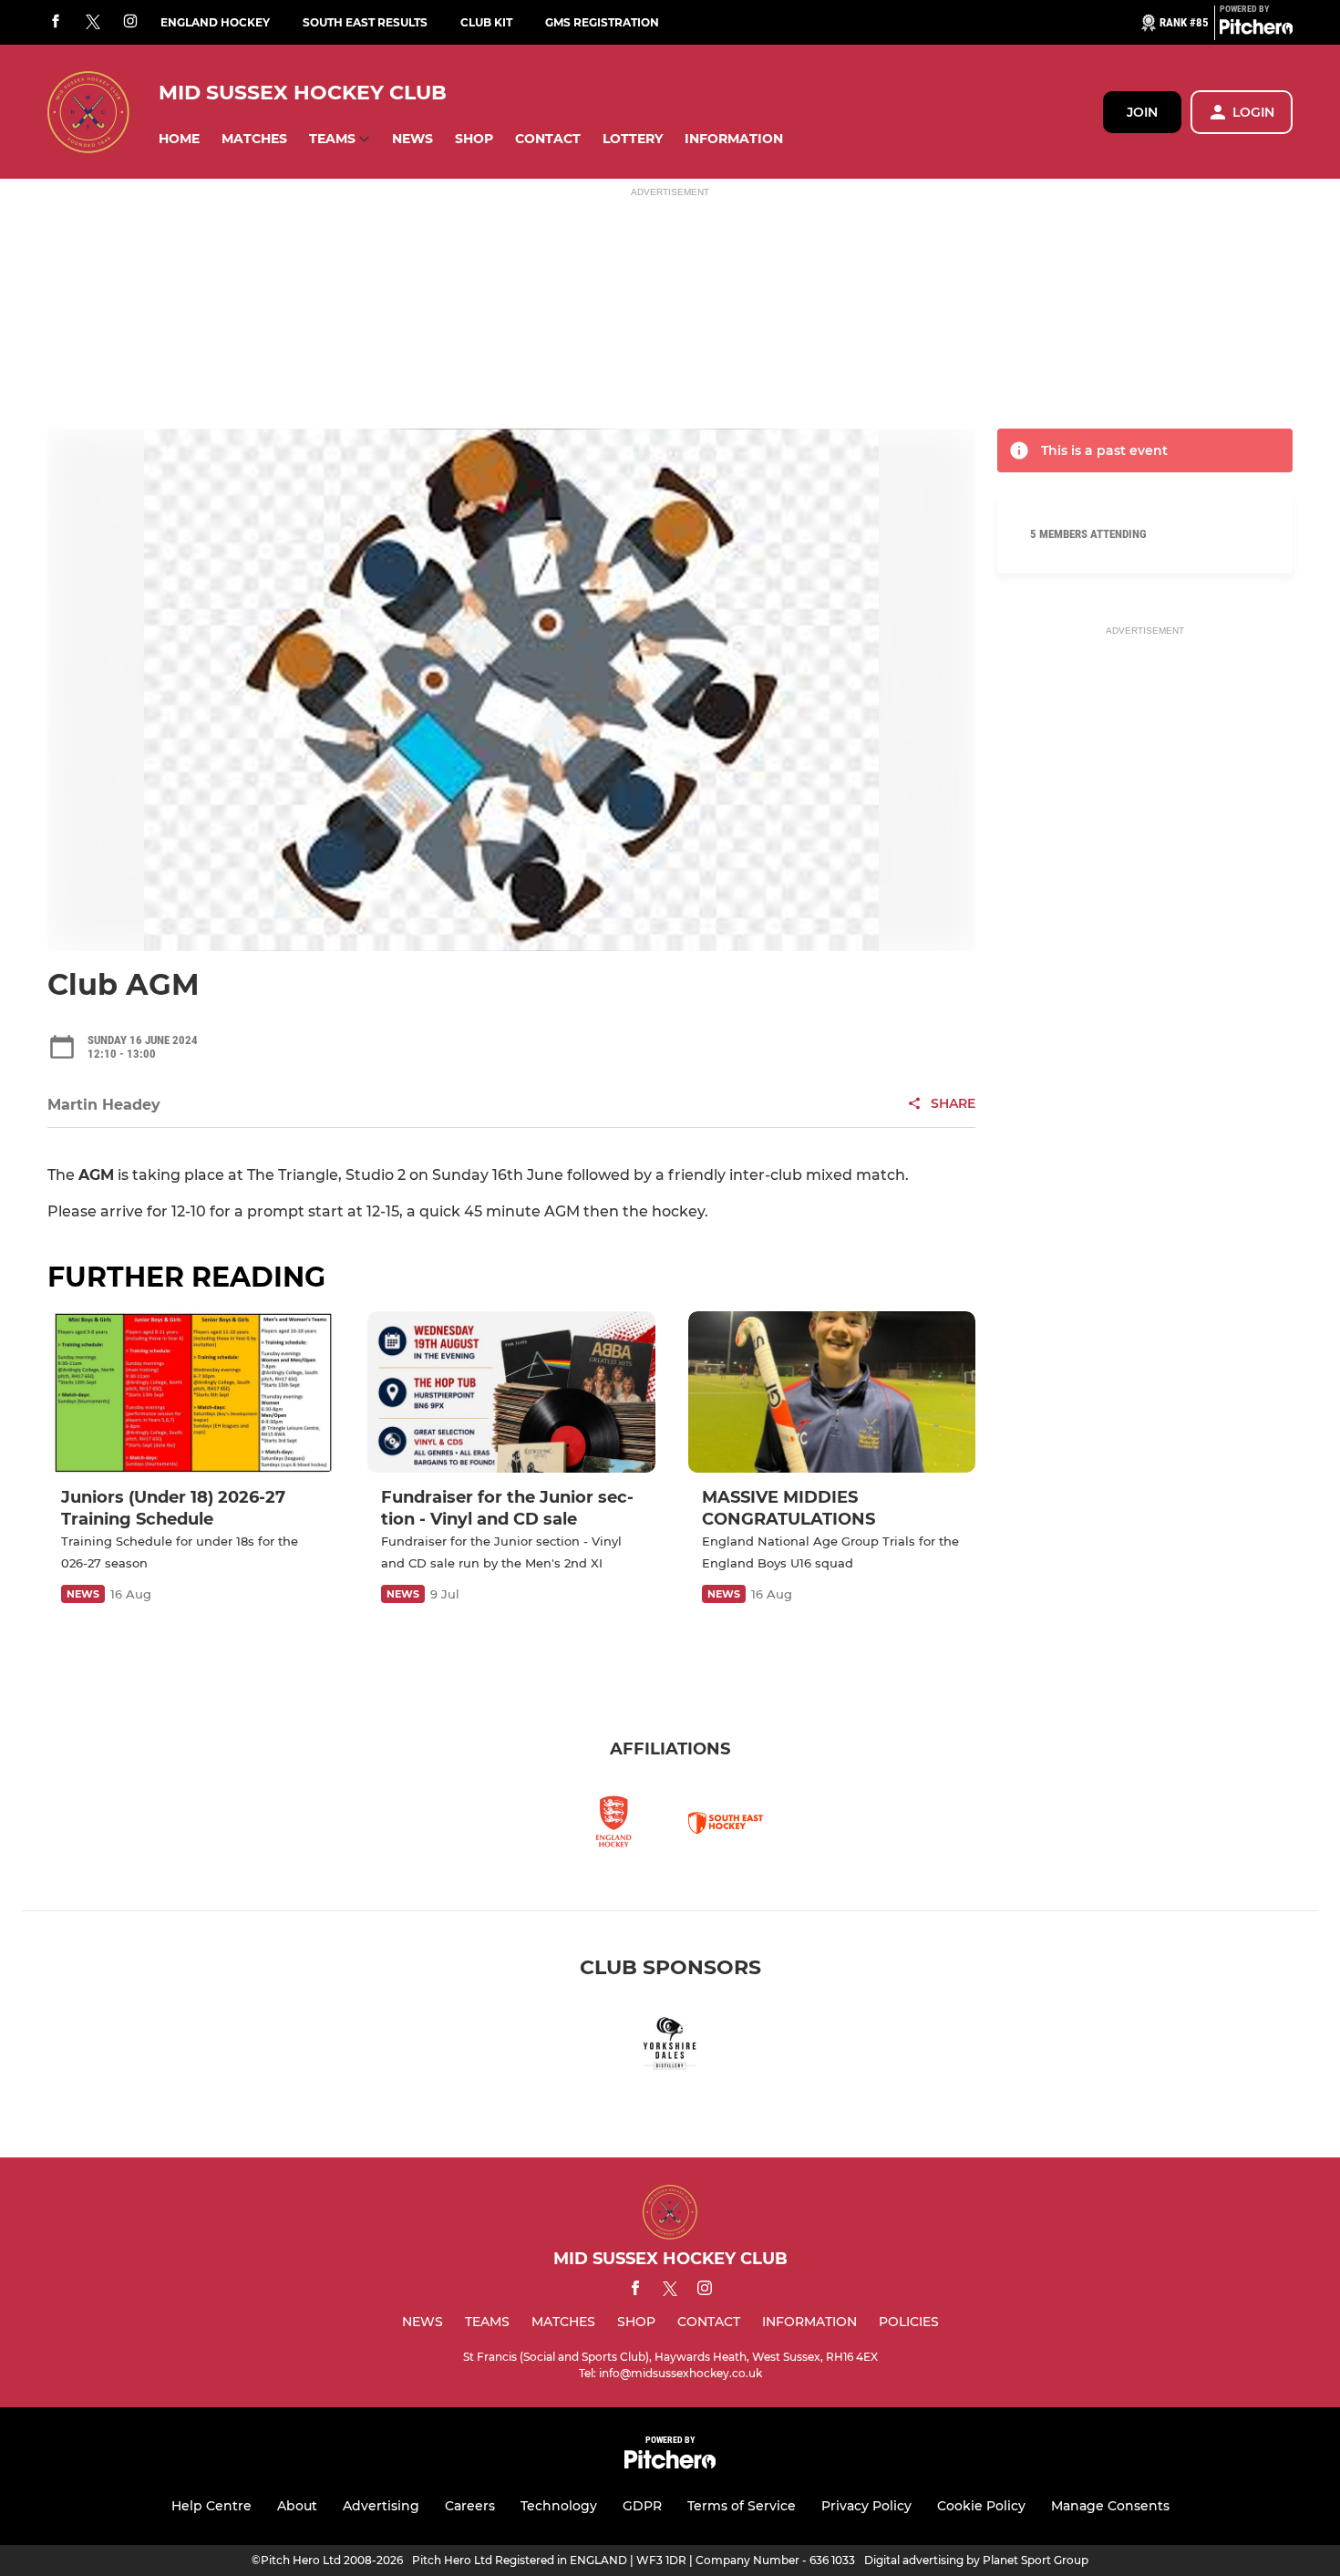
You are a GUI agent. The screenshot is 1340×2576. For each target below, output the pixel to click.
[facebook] (56, 22)
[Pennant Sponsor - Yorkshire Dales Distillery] (670, 2047)
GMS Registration (602, 22)
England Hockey (215, 22)
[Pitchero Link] (1256, 30)
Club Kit (486, 22)
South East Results (365, 22)
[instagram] (130, 22)
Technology (559, 2506)
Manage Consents (1110, 2506)
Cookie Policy (981, 2506)
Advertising (381, 2506)
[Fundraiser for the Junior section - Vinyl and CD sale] (511, 1392)
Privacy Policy (866, 2506)
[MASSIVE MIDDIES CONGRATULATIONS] (832, 1392)
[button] (179, 139)
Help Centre (211, 2506)
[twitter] (93, 23)
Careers (470, 2506)
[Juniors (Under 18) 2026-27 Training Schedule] (191, 1392)
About (297, 2506)
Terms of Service (742, 2506)
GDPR (642, 2506)
